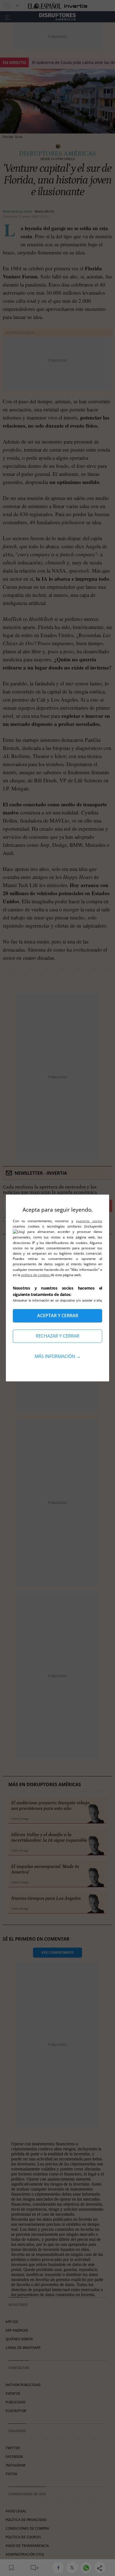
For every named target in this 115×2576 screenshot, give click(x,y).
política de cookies (36, 1275)
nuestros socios (89, 1221)
